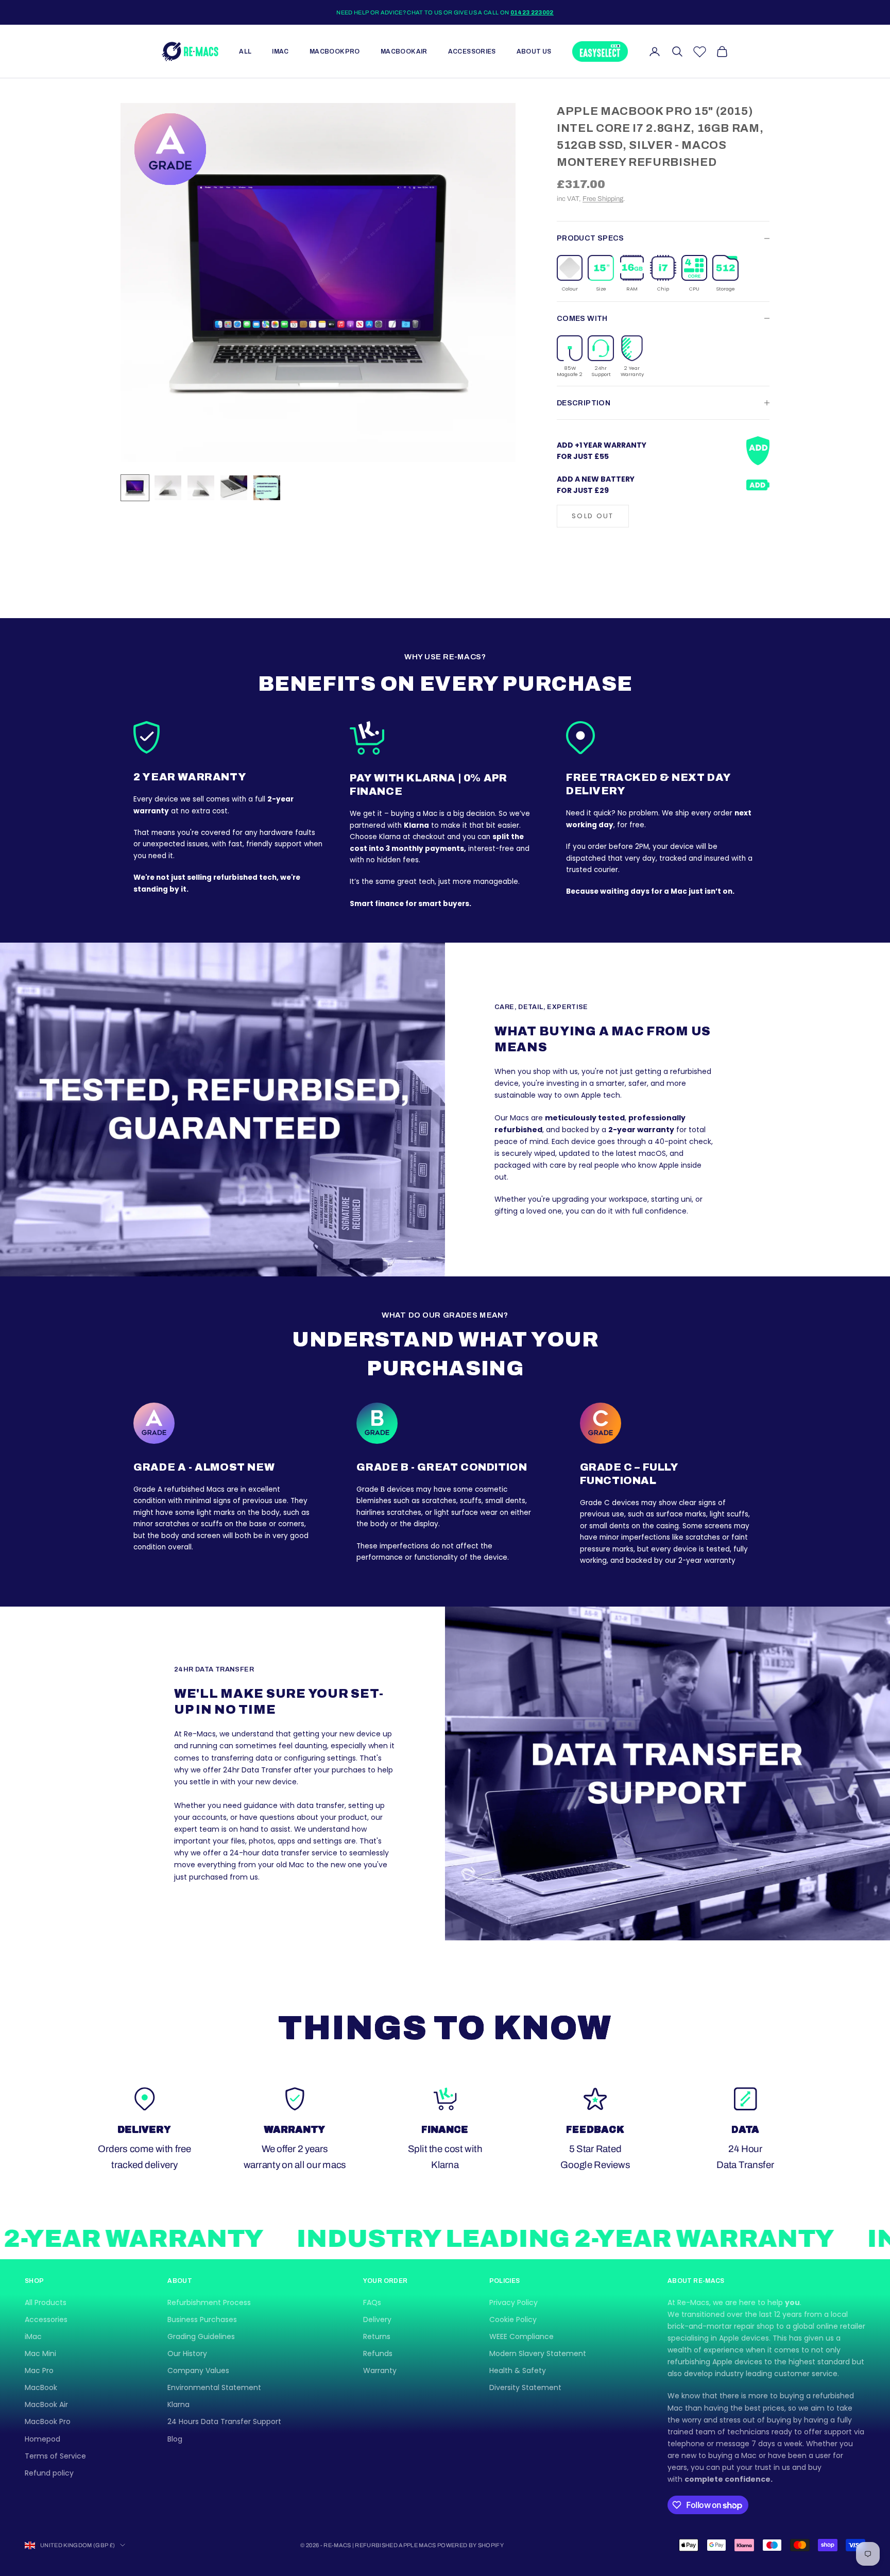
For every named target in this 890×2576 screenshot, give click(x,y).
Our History (187, 2353)
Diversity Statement (525, 2387)
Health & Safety (518, 2370)
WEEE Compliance (521, 2336)
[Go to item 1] (135, 488)
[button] (570, 274)
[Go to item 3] (201, 488)
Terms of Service (55, 2456)
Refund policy (49, 2473)
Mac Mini (40, 2353)
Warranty (380, 2370)
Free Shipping (603, 199)
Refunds (378, 2353)
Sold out (593, 516)
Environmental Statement (214, 2387)
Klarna (178, 2404)
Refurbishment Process (209, 2302)
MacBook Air (404, 52)
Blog (175, 2439)
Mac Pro (39, 2370)
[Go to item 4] (234, 488)
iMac (280, 52)
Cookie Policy (513, 2319)
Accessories (472, 52)
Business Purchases (202, 2319)
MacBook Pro (335, 52)
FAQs (372, 2302)
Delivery (377, 2319)
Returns (377, 2336)
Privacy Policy (514, 2302)
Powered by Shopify (470, 2545)
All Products (46, 2302)
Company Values (198, 2370)
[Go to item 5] (267, 488)
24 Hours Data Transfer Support (224, 2421)
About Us (534, 52)
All (245, 52)
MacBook (41, 2387)
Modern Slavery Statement (538, 2353)
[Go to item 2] (168, 488)
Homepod (42, 2439)
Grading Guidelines (201, 2336)
